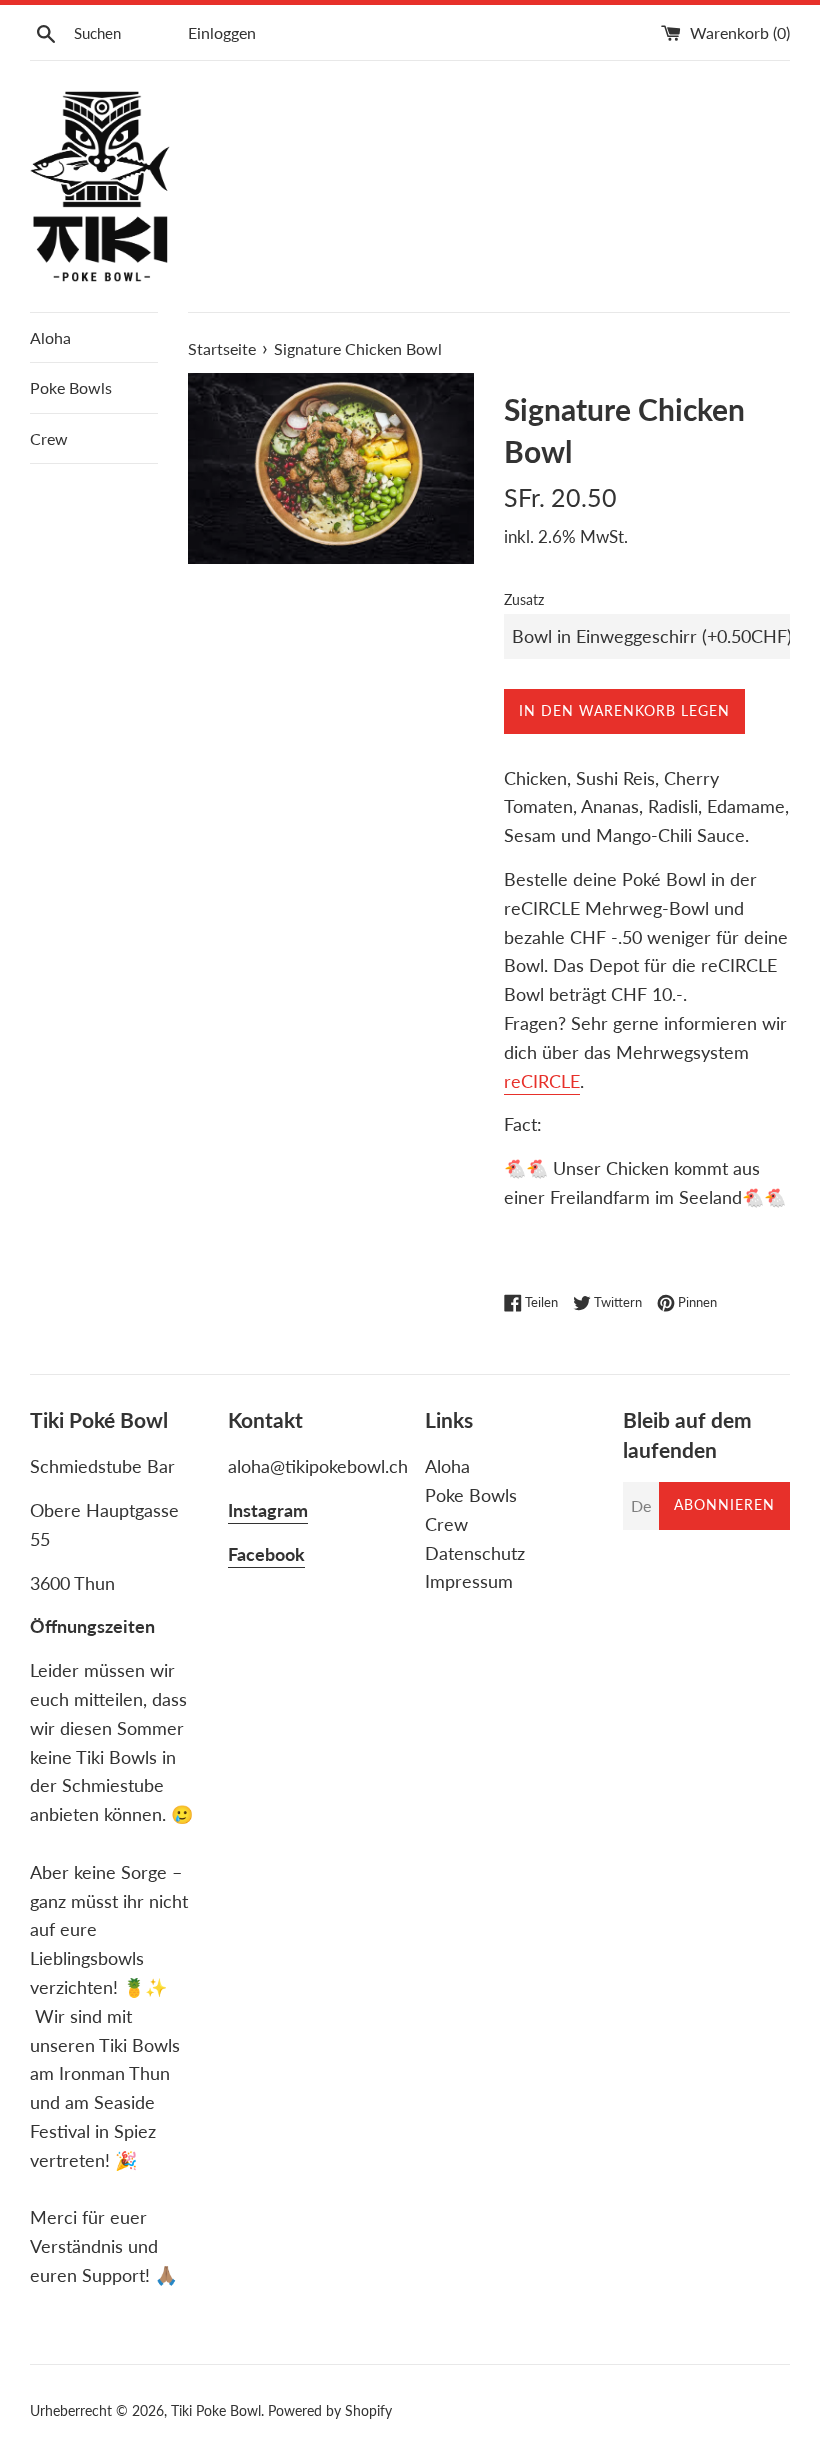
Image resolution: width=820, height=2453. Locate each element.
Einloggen (222, 32)
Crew (49, 438)
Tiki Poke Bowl (216, 2410)
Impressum (469, 1581)
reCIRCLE (542, 1081)
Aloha (50, 337)
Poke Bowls (71, 387)
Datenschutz (475, 1553)
